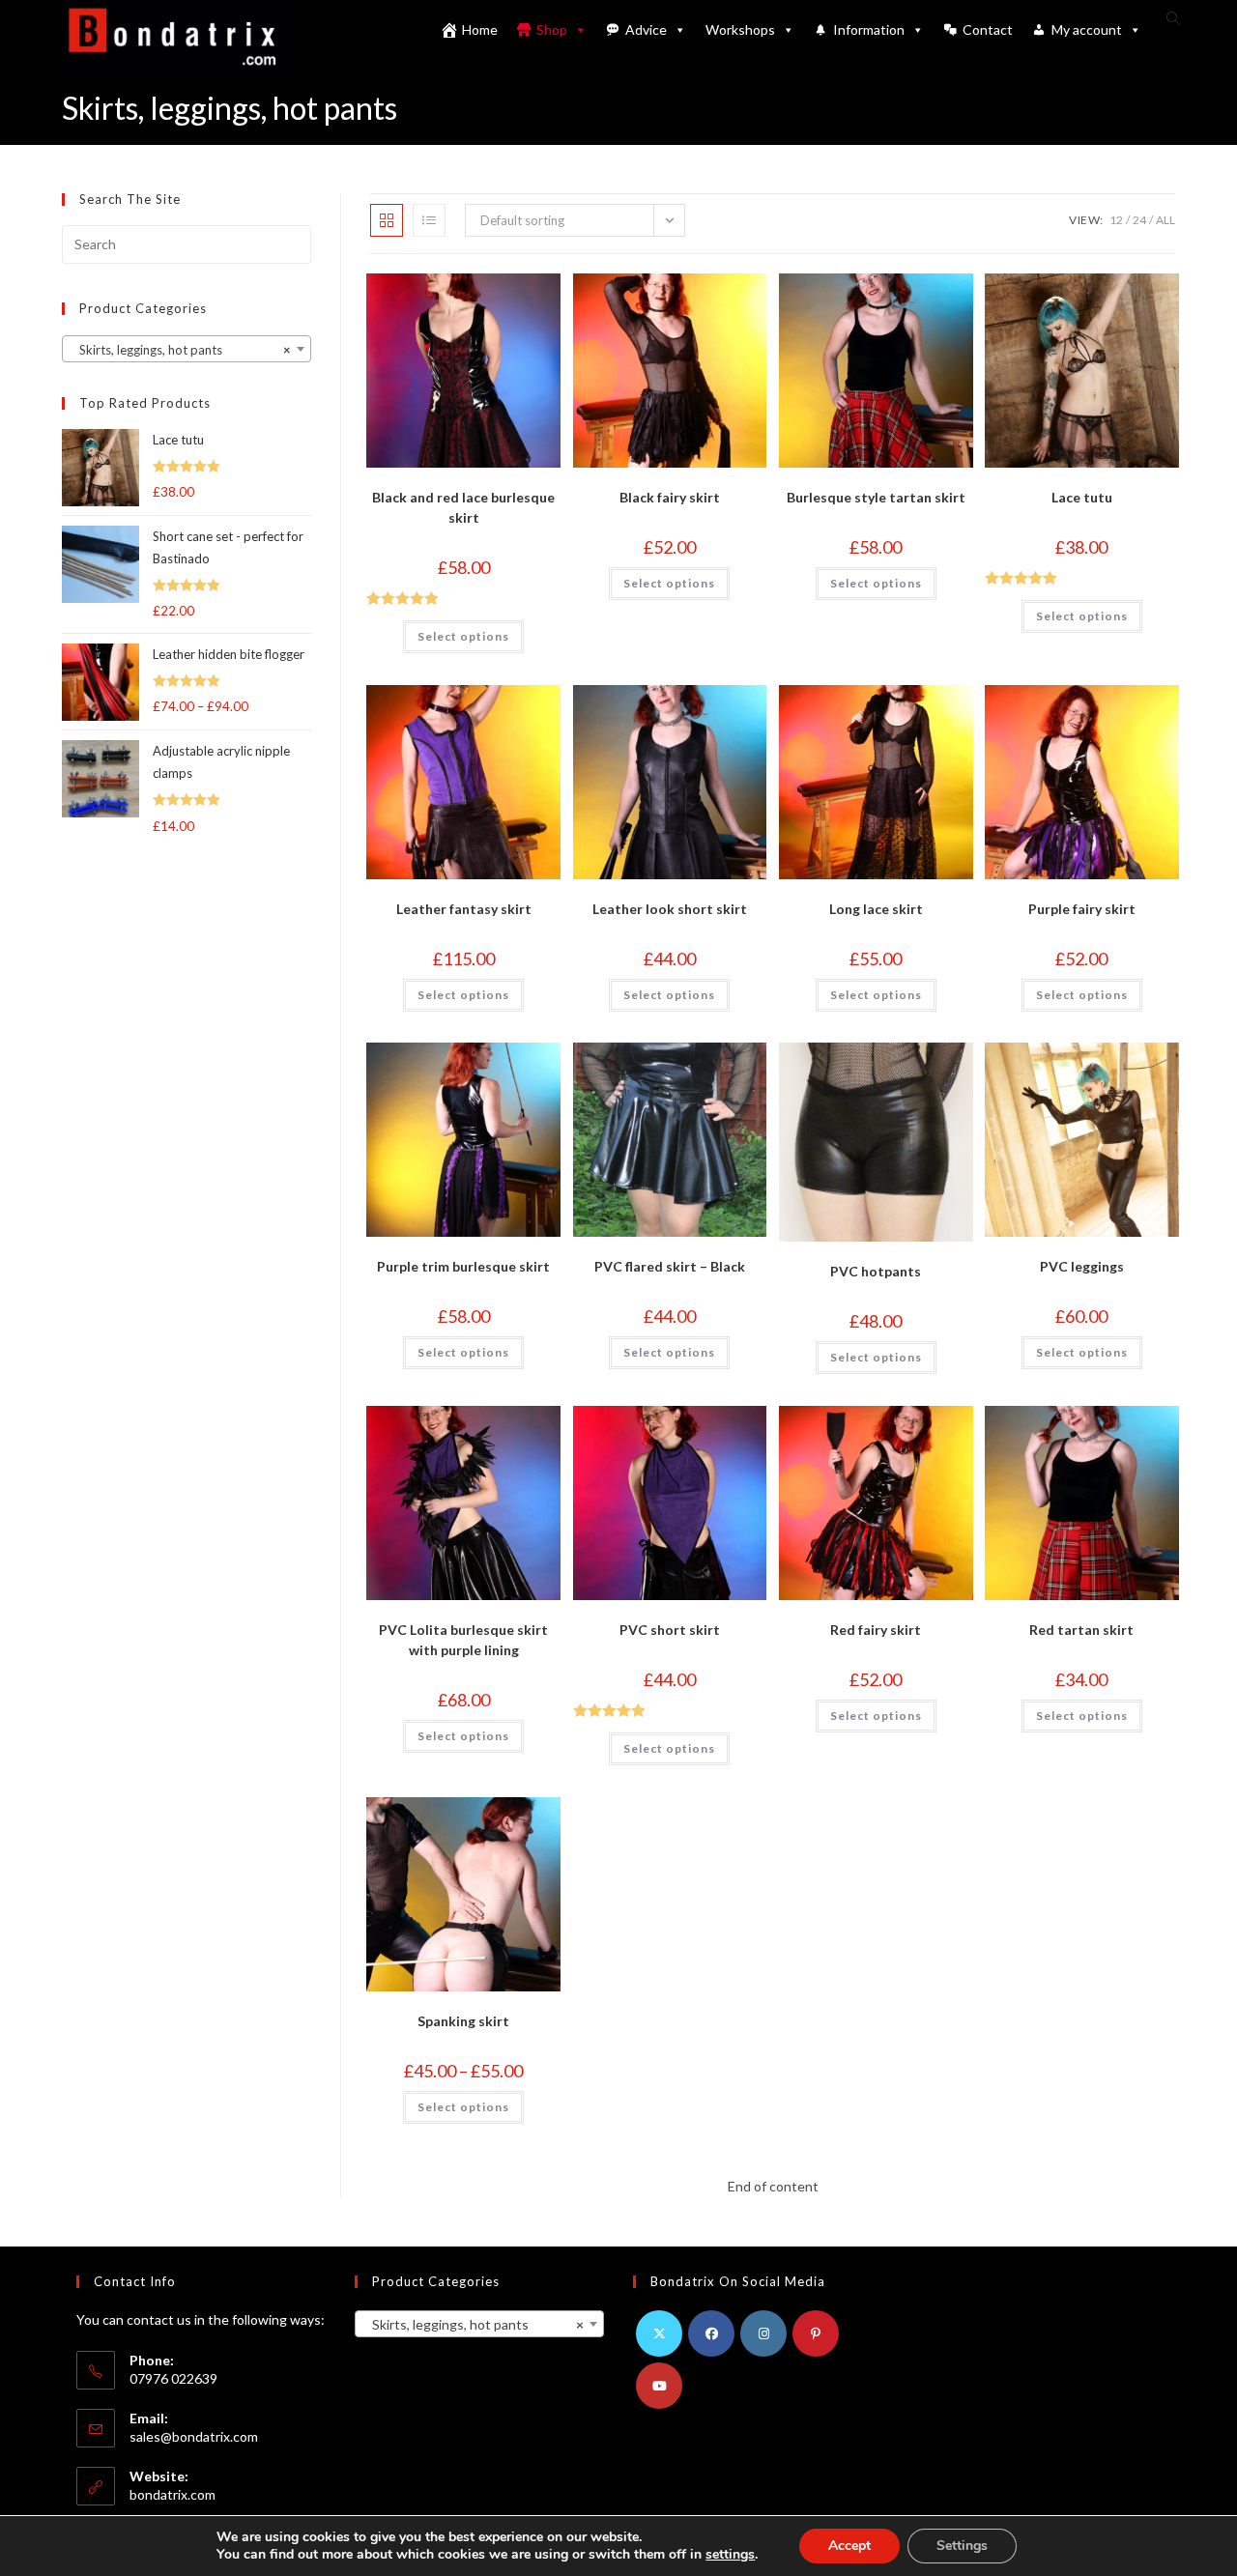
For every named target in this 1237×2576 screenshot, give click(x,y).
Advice (646, 29)
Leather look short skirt (670, 909)
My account (1087, 29)
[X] (659, 2333)
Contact (988, 29)
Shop (552, 29)
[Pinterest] (816, 2333)
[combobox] (187, 349)
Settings (962, 2546)
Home (480, 29)
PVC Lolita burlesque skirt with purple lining (463, 1640)
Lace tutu (1082, 497)
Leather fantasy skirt (464, 909)
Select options (463, 636)
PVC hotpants (876, 1271)
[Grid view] (387, 220)
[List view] (429, 220)
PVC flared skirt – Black (670, 1266)
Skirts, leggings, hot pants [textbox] (181, 350)
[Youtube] (659, 2386)
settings (730, 2555)
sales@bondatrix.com (194, 2436)
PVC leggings (1082, 1266)
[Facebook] (711, 2333)
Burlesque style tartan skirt (876, 497)
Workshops (740, 29)
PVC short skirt (670, 1630)
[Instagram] (763, 2333)
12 (1116, 220)
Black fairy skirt (670, 497)
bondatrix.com (173, 2494)
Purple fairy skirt (1082, 909)
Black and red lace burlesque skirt (463, 507)
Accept (849, 2546)
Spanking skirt (463, 2021)
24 (1139, 220)
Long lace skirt (876, 909)
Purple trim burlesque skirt (463, 1266)
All (1165, 220)
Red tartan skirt (1081, 1630)
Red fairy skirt (876, 1630)
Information (869, 29)
